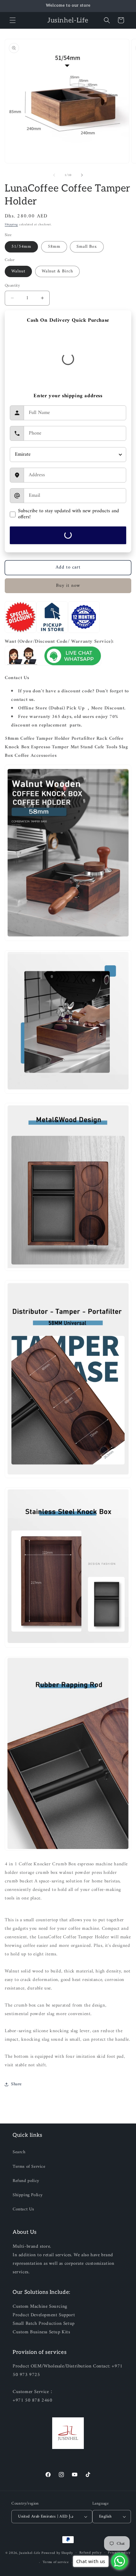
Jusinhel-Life (30, 2553)
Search (19, 2152)
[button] (13, 20)
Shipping (11, 225)
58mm (54, 247)
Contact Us (23, 2209)
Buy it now (68, 586)
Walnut (18, 271)
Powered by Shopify (57, 2553)
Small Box (87, 247)
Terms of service (56, 2562)
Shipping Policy (28, 2195)
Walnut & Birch (57, 271)
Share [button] (16, 2084)
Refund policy (26, 2181)
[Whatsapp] (53, 665)
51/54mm (21, 247)
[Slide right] (82, 175)
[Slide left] (54, 175)
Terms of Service (29, 2167)
